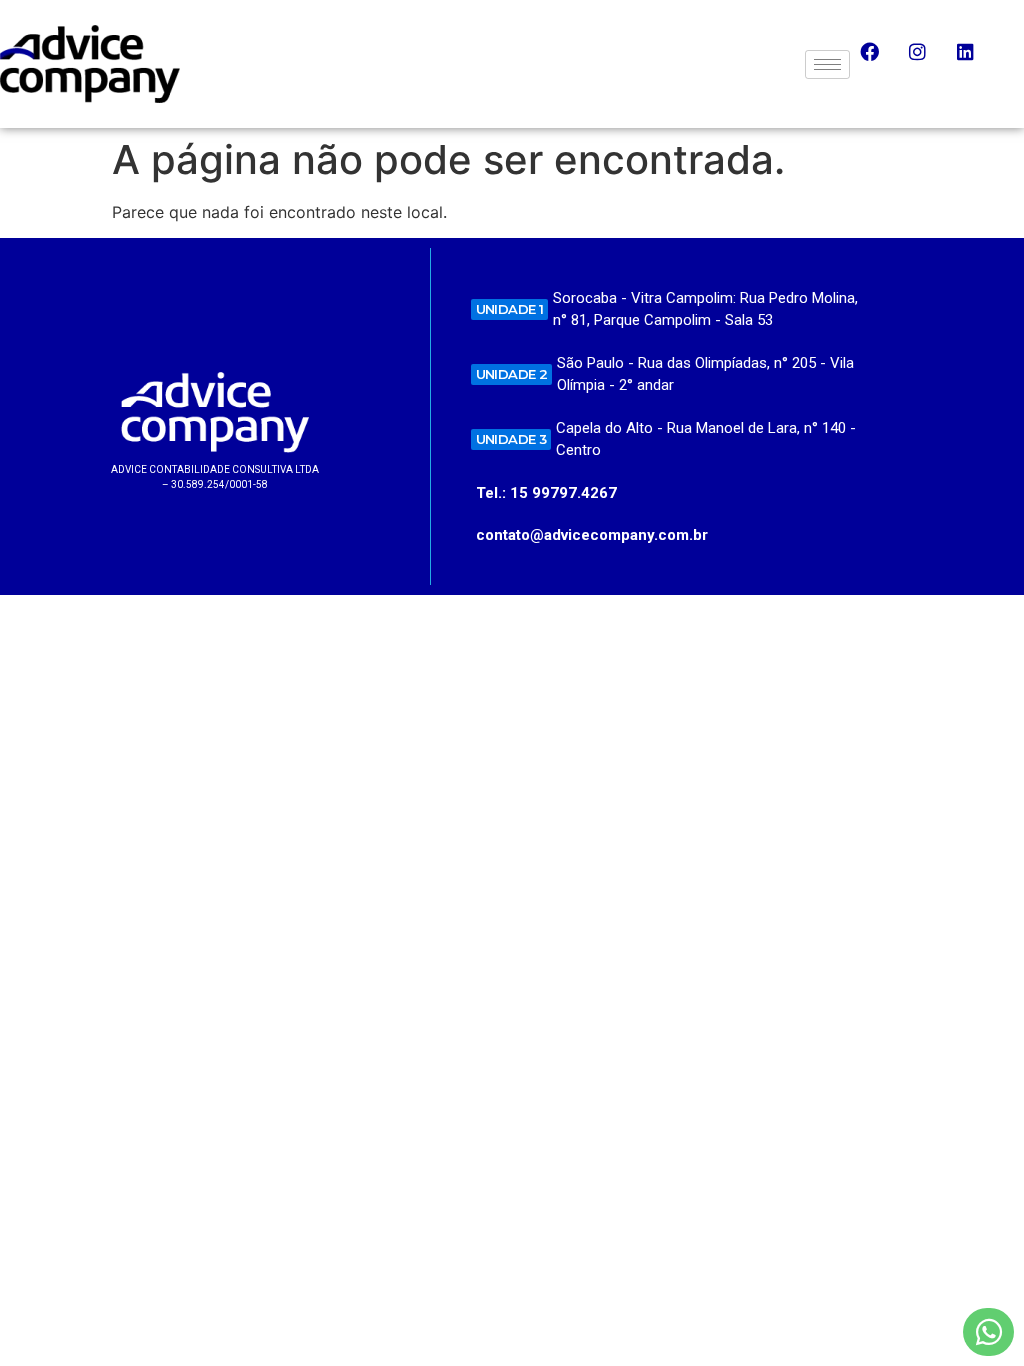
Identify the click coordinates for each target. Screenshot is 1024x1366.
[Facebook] (879, 61)
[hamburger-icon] (827, 64)
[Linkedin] (975, 61)
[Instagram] (927, 61)
